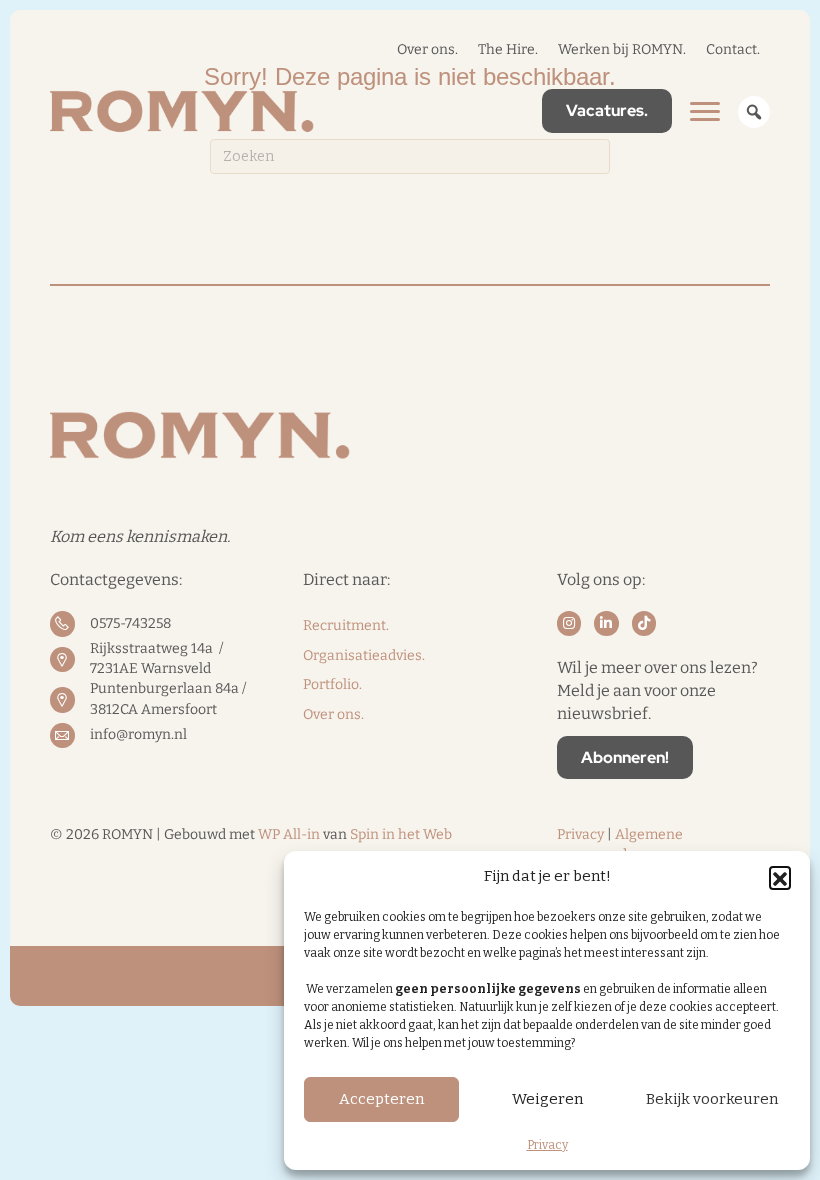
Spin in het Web (401, 834)
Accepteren (381, 1099)
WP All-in (289, 834)
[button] (780, 877)
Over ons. (333, 714)
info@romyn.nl (138, 734)
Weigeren (547, 1099)
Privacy (547, 1145)
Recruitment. (346, 625)
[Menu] (705, 112)
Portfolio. (332, 684)
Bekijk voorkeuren (712, 1099)
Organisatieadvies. (364, 655)
